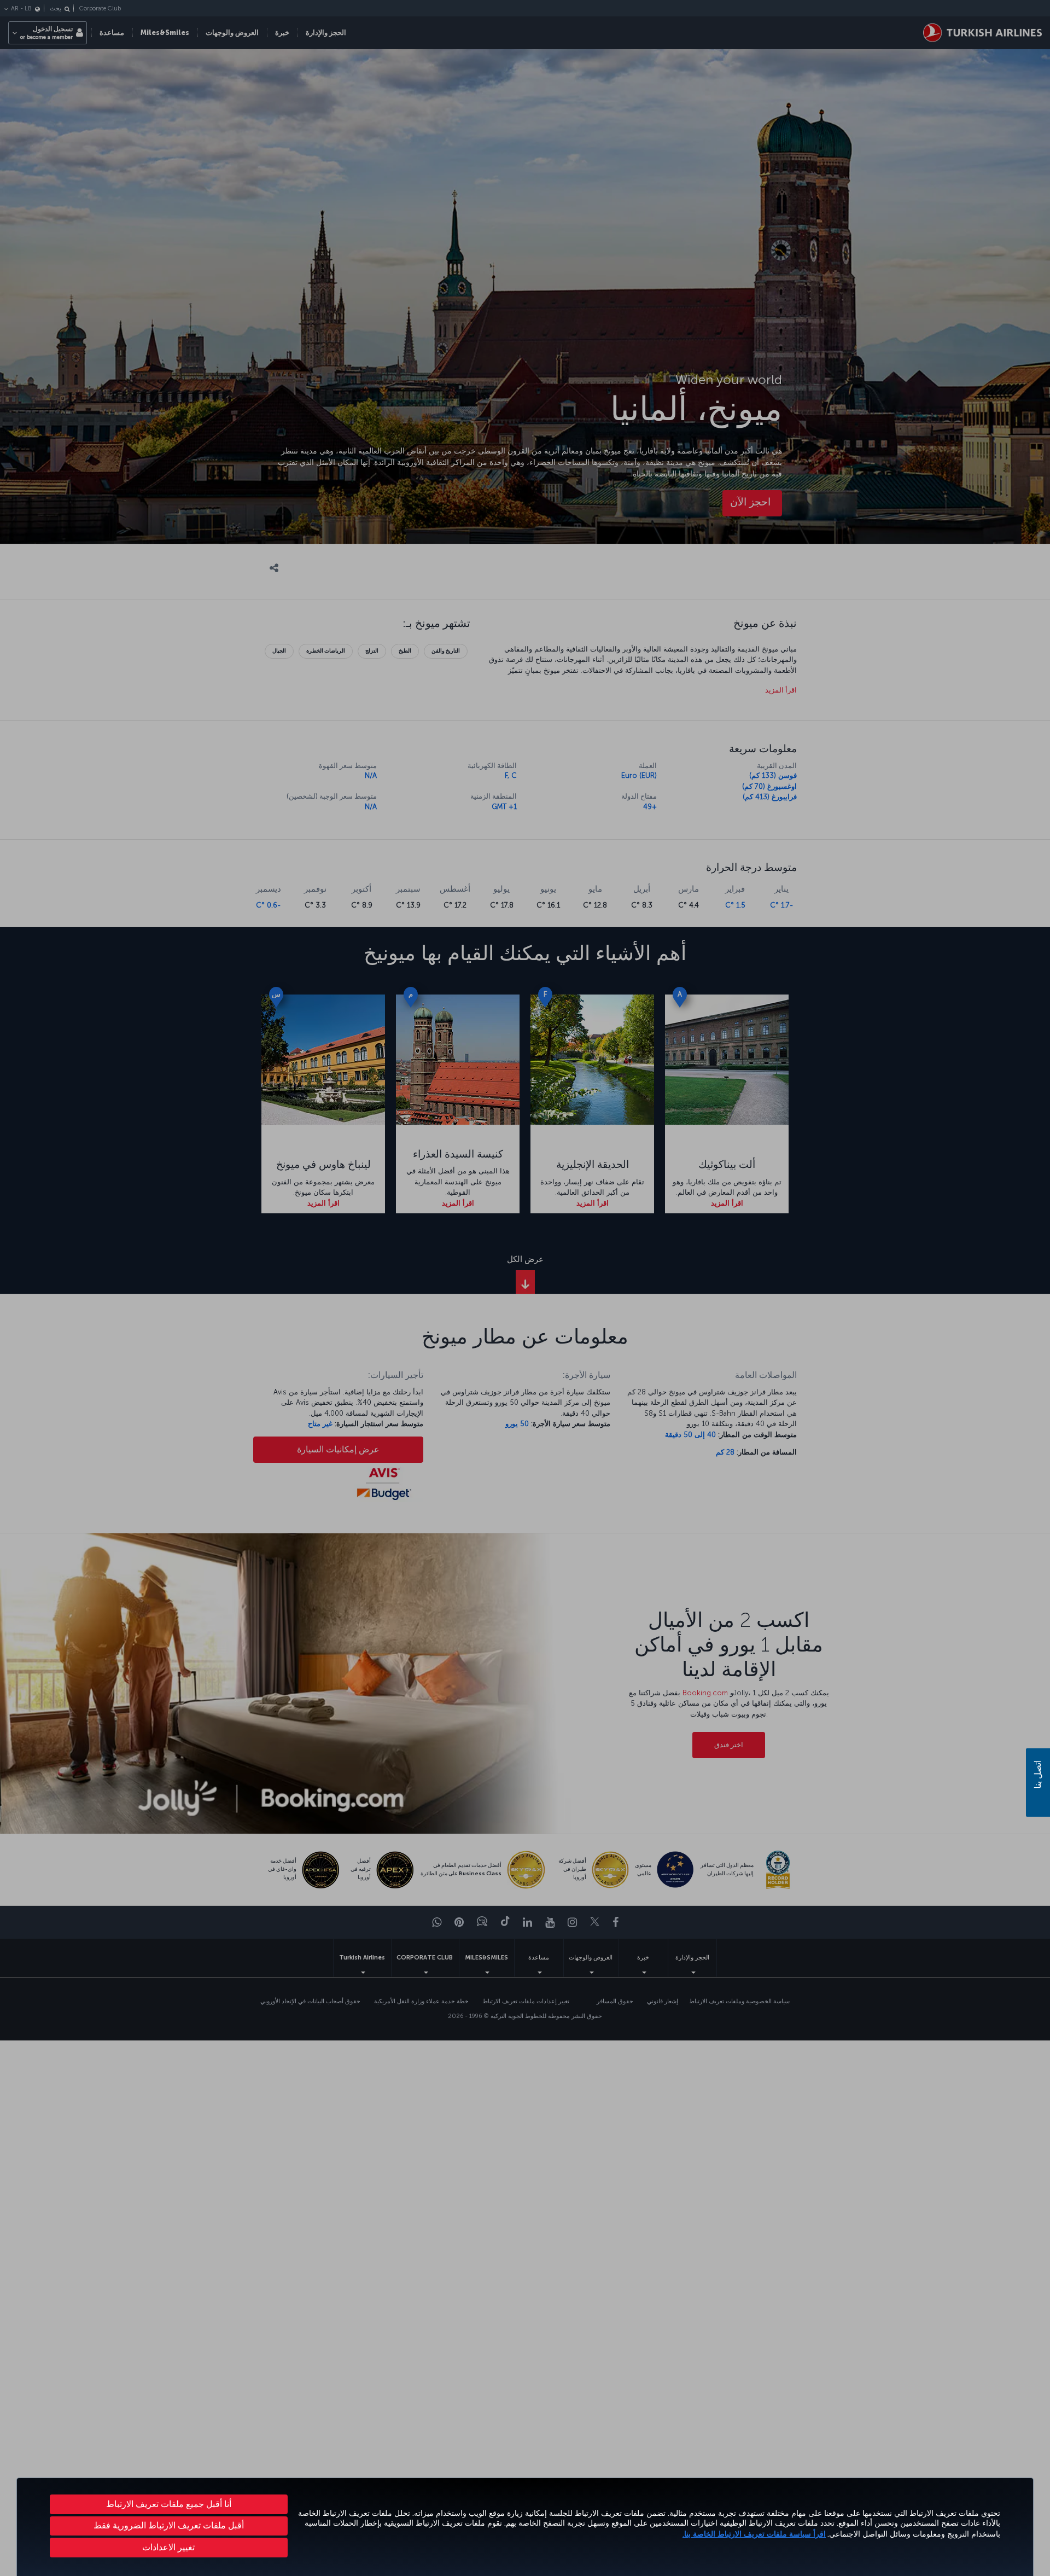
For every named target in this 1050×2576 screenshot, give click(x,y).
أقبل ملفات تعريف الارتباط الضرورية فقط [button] (169, 2525)
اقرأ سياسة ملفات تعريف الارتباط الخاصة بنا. (754, 2534)
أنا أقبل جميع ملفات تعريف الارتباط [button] (169, 2504)
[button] (169, 2548)
